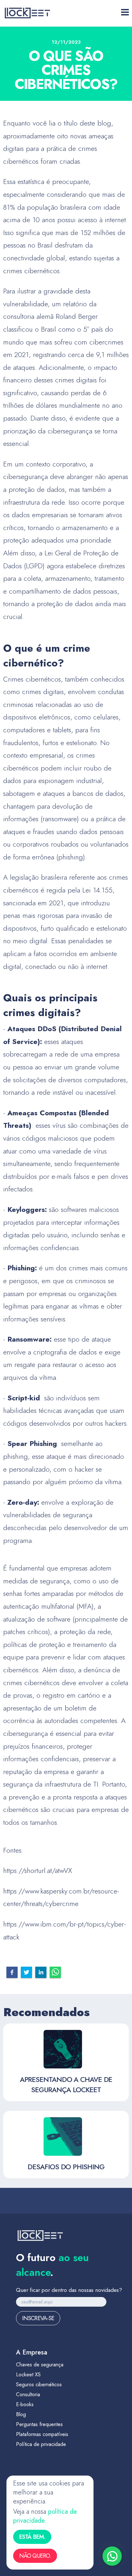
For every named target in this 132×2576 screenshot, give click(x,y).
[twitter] (26, 1972)
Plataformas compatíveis (42, 2434)
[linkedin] (41, 1972)
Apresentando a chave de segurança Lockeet (66, 2084)
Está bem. (32, 2537)
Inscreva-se (38, 2318)
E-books (25, 2404)
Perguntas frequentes (39, 2424)
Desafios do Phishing (66, 2167)
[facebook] (12, 1972)
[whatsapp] (55, 1972)
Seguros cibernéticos (39, 2385)
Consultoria (28, 2394)
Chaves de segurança (40, 2365)
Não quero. (35, 2556)
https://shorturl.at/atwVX (38, 1870)
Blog (21, 2414)
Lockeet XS (28, 2375)
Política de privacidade (41, 2444)
